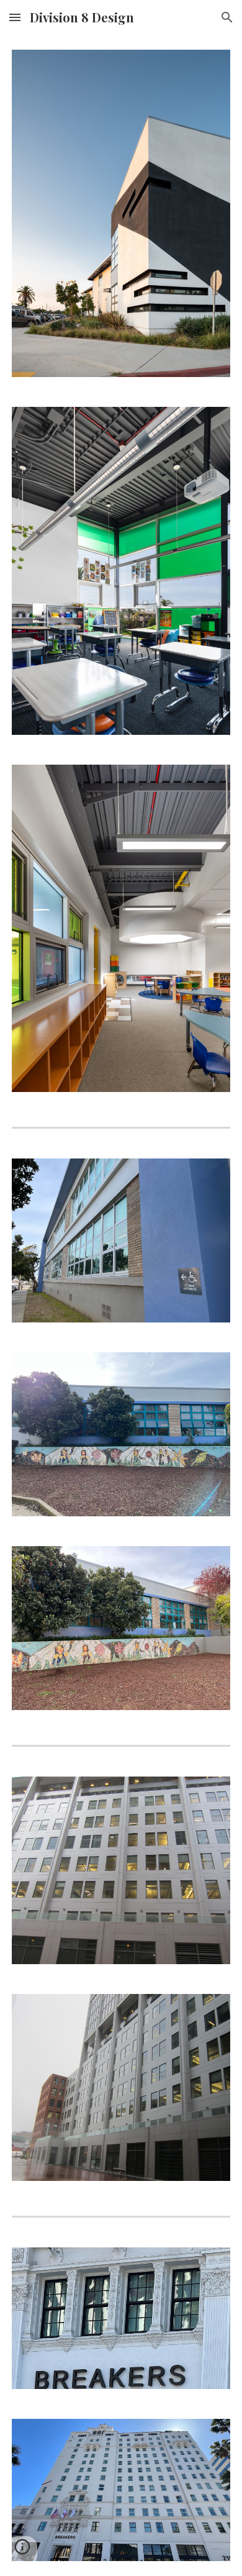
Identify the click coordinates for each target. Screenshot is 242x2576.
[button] (15, 17)
